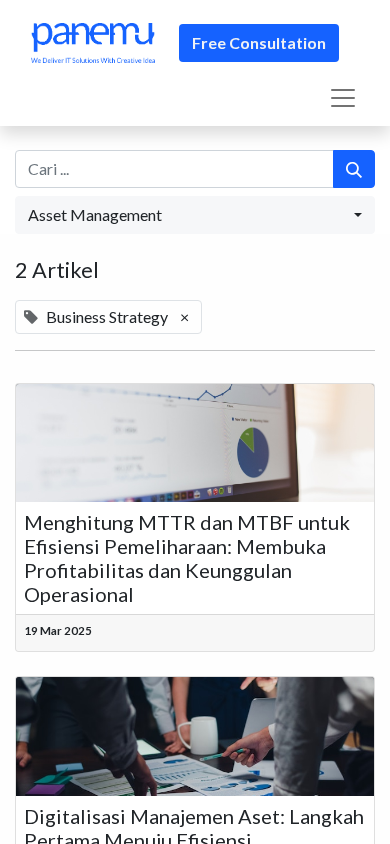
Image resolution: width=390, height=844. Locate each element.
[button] (195, 215)
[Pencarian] (354, 169)
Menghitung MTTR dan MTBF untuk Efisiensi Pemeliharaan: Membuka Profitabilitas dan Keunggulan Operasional (187, 558)
